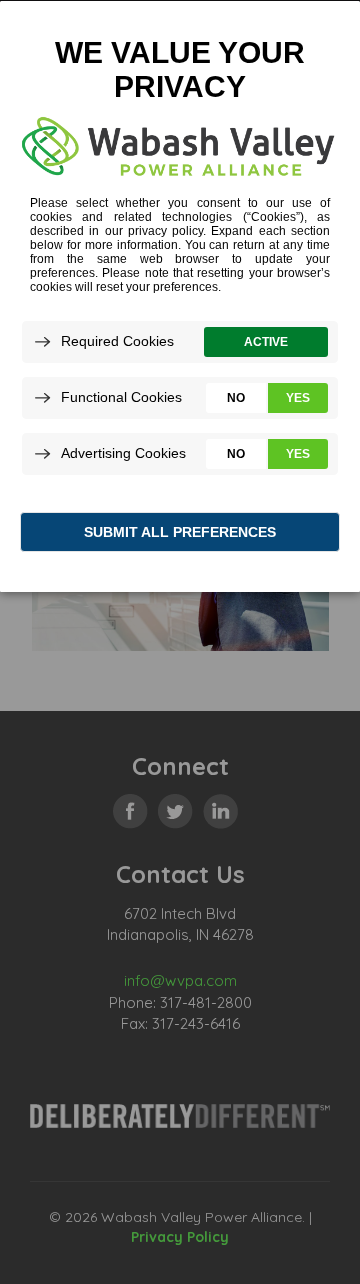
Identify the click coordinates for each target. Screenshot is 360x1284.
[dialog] (180, 295)
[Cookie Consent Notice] (180, 296)
